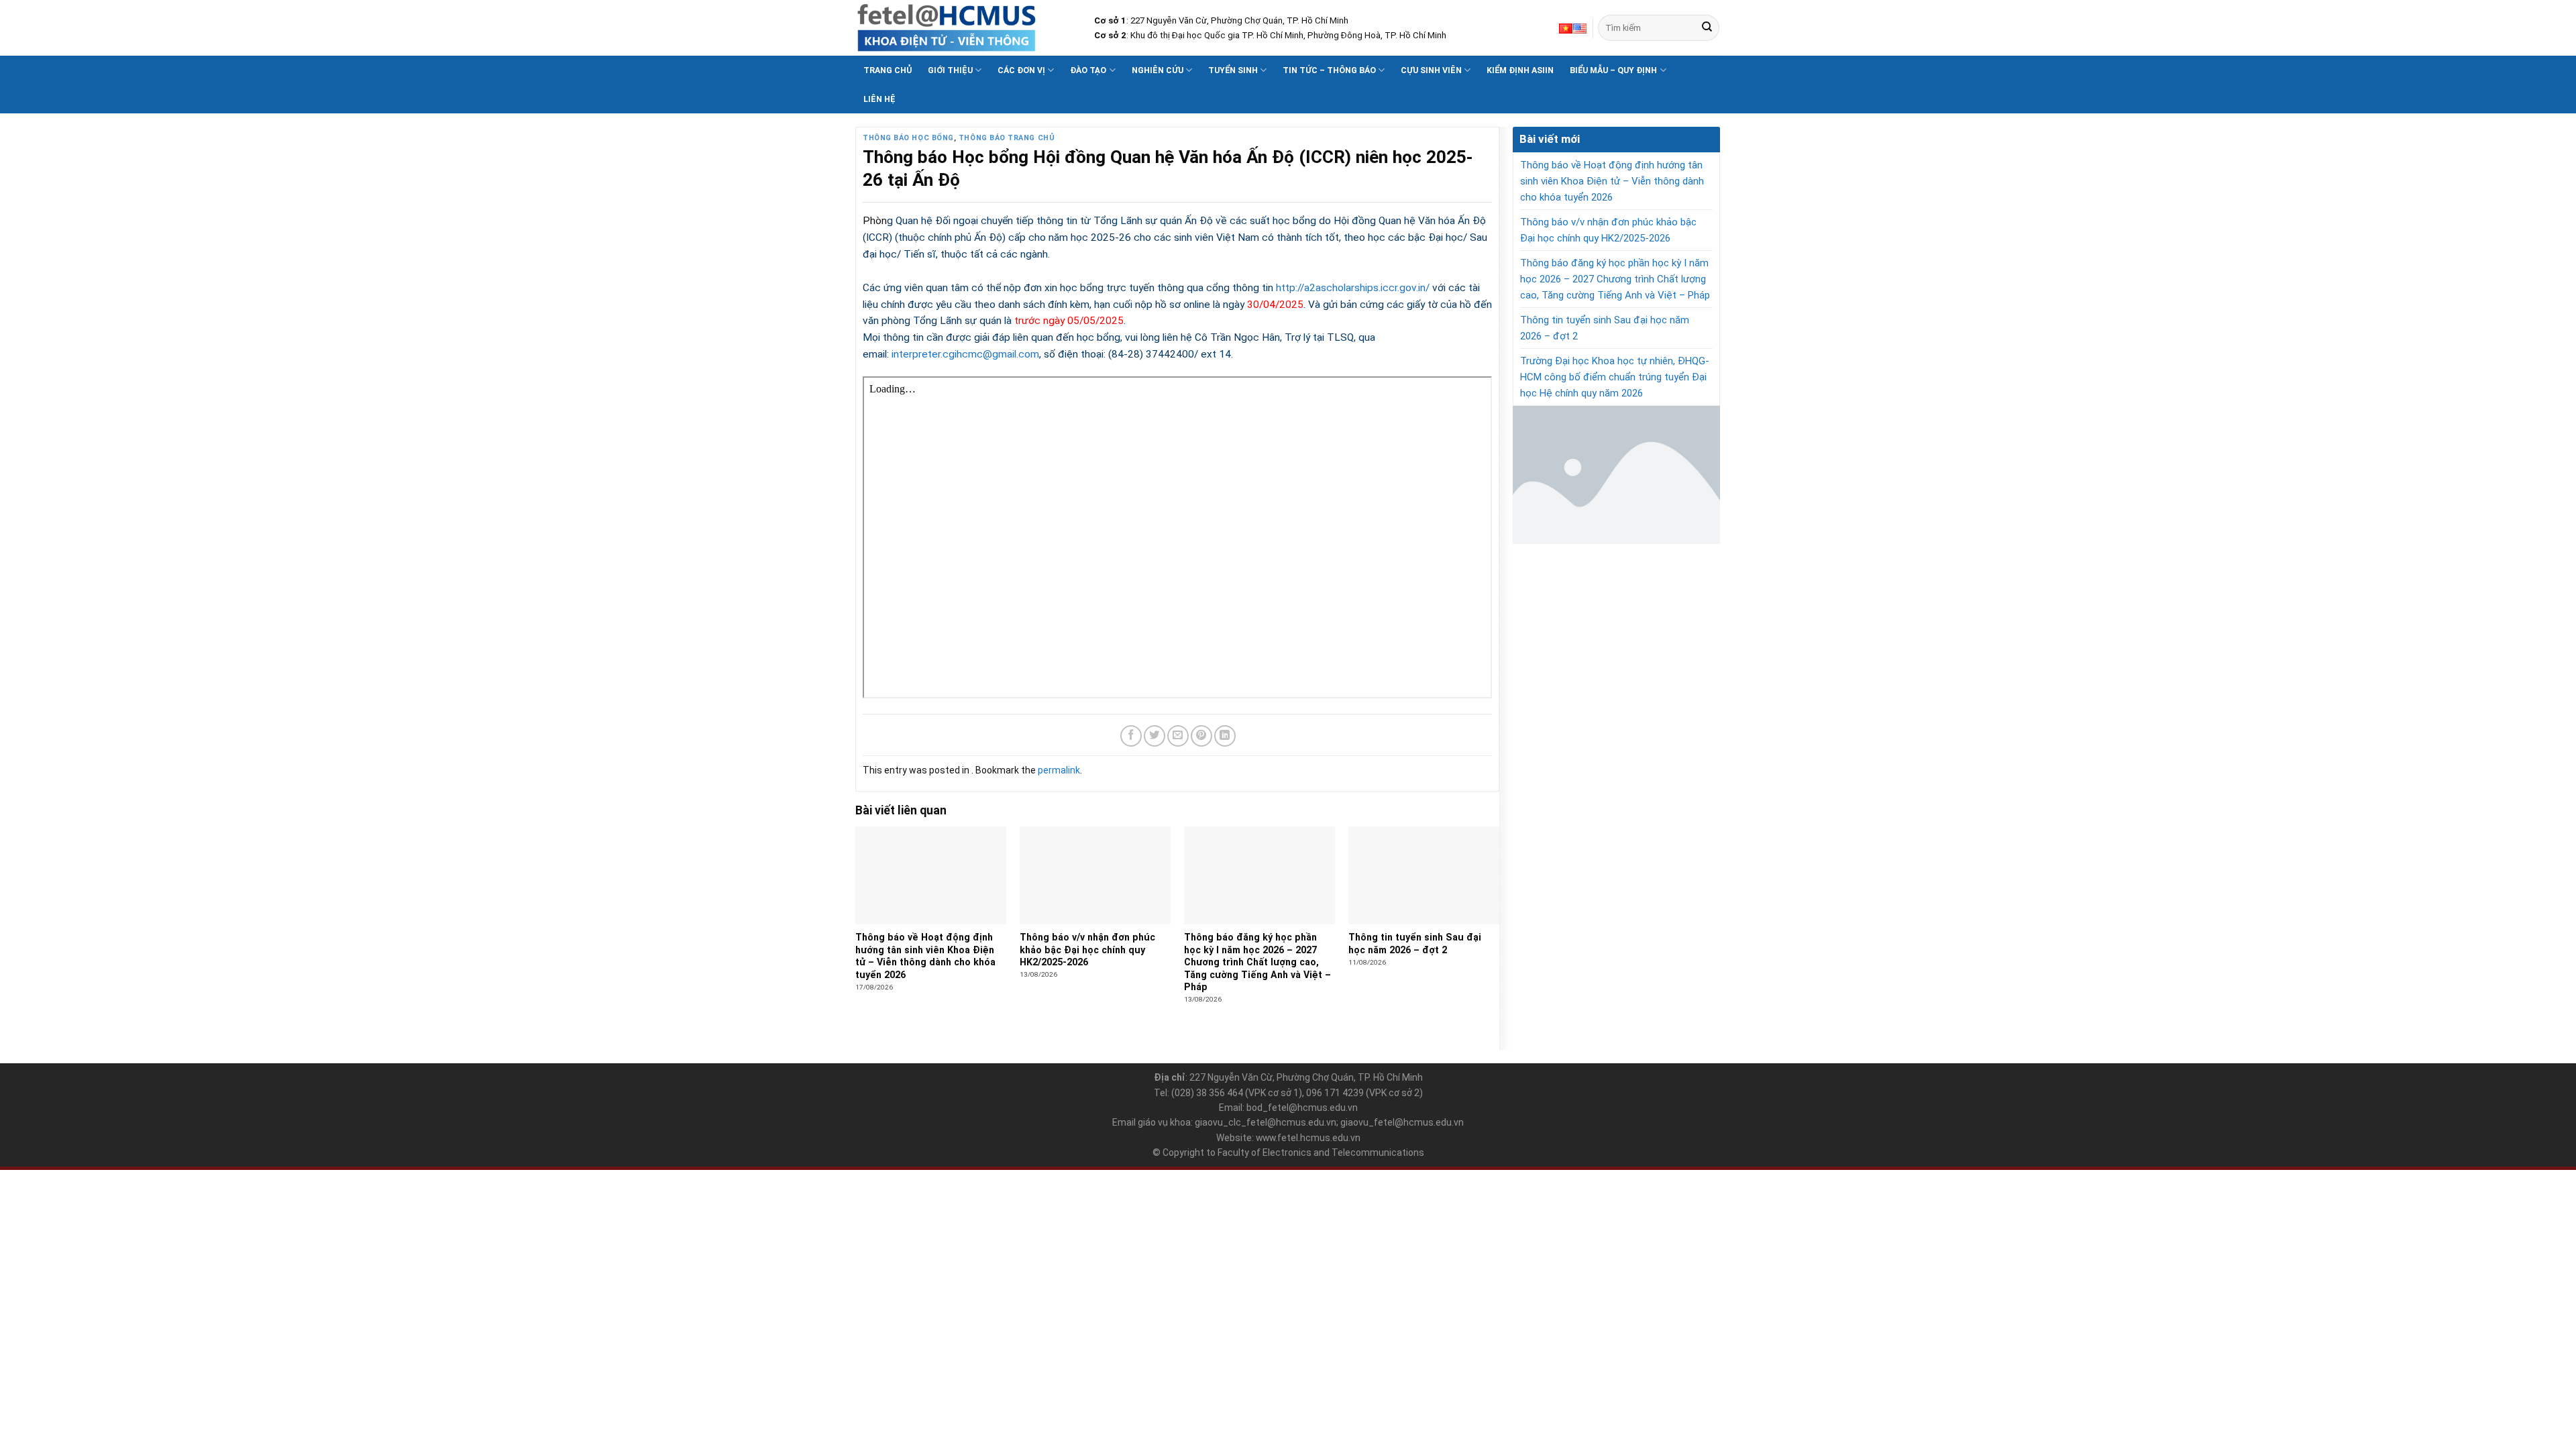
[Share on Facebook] (1131, 736)
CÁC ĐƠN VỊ (1021, 70)
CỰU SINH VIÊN (1431, 70)
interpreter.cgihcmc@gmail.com (965, 354)
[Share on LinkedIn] (1225, 736)
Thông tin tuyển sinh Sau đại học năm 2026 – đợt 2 (1605, 328)
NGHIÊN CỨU (1158, 70)
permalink (1059, 770)
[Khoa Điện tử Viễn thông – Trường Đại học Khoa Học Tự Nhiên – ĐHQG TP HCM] (965, 28)
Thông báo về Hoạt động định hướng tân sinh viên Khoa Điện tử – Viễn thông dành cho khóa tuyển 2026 (1612, 181)
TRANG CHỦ (888, 70)
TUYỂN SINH (1233, 70)
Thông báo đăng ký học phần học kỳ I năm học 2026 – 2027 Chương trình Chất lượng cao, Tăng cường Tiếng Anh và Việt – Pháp (1615, 279)
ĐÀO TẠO (1088, 70)
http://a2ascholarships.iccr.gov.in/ (1354, 288)
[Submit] (1707, 28)
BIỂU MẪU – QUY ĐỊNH (1613, 70)
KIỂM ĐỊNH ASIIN (1520, 70)
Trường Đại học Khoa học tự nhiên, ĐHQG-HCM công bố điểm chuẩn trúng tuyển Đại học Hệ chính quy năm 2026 (1615, 377)
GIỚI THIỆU (950, 70)
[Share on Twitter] (1155, 736)
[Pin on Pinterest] (1201, 736)
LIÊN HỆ (879, 99)
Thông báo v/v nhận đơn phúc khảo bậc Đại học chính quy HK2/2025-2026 (1608, 230)
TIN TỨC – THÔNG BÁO (1329, 70)
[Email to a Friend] (1178, 736)
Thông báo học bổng (908, 138)
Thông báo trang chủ (1007, 138)
